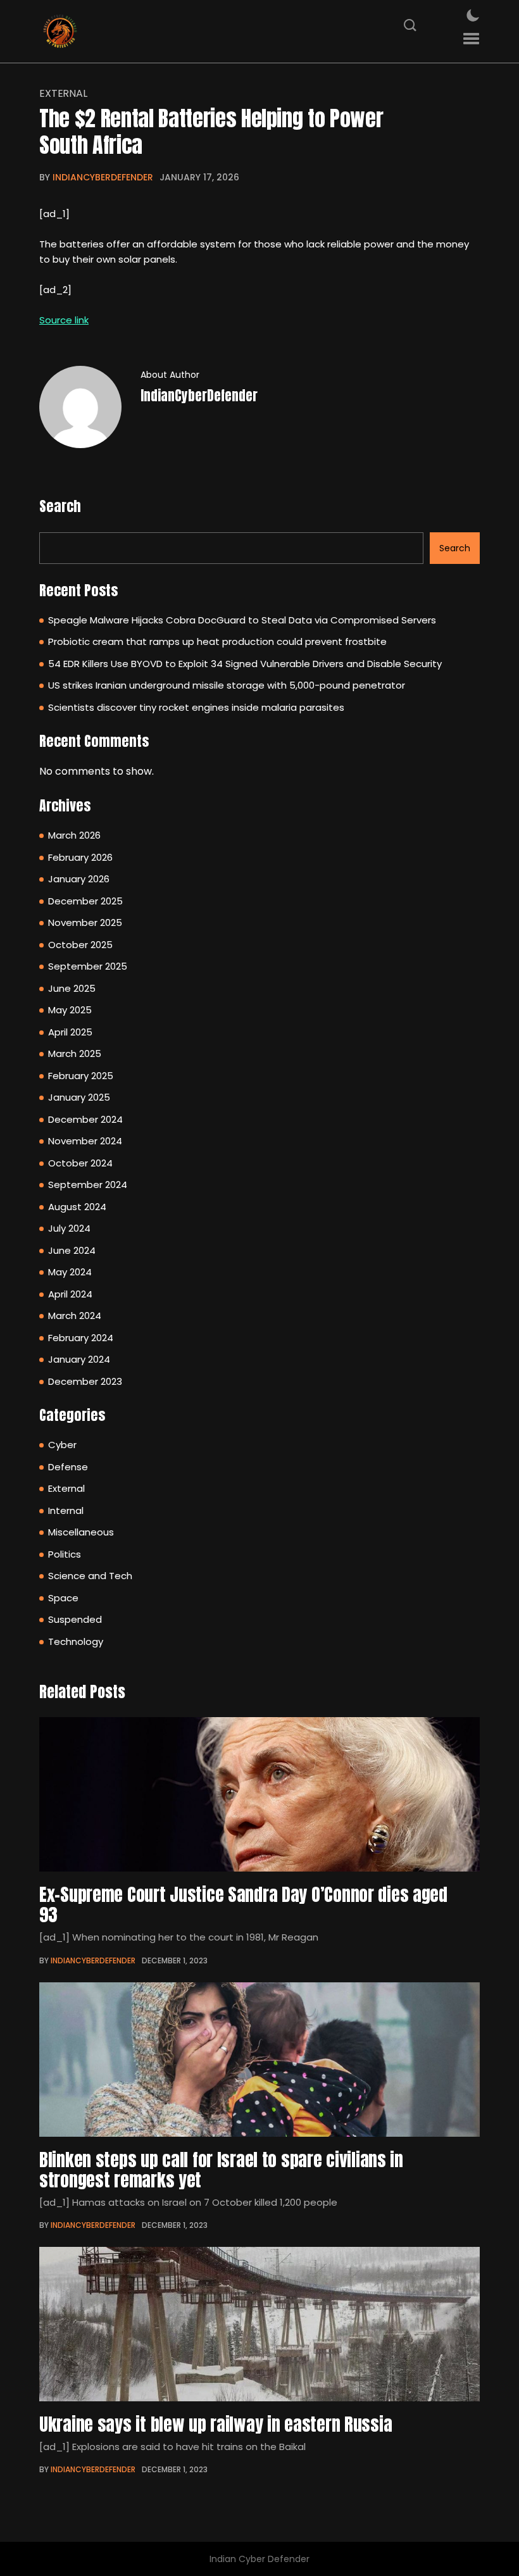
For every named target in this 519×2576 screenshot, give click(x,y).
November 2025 (85, 922)
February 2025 (81, 1076)
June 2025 (72, 988)
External (63, 94)
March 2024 (75, 1316)
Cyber (62, 1445)
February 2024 (81, 1338)
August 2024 (77, 1207)
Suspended (75, 1619)
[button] (471, 39)
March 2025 (75, 1054)
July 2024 (69, 1228)
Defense (68, 1467)
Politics (65, 1554)
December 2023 (85, 1381)
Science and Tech (90, 1576)
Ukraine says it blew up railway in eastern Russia (216, 2424)
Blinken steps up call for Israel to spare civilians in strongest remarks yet (221, 2170)
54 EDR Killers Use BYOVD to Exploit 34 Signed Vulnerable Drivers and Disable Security (245, 664)
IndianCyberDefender (103, 177)
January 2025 (79, 1097)
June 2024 (72, 1250)
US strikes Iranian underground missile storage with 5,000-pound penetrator (227, 685)
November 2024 (85, 1141)
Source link (64, 320)
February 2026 (80, 857)
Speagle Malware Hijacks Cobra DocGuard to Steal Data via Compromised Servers (242, 620)
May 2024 (70, 1272)
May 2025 (70, 1010)
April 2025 (70, 1032)
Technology (76, 1641)
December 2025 (85, 901)
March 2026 (74, 835)
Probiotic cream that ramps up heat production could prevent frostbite (217, 641)
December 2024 (85, 1119)
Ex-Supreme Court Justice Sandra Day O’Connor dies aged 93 (243, 1904)
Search (60, 506)
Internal (66, 1510)
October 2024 (80, 1163)
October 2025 (80, 945)
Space (63, 1598)
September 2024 (88, 1185)
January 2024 (79, 1359)
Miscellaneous (81, 1532)
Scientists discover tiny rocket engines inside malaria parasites (196, 707)
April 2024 (70, 1294)
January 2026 (79, 879)
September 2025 (88, 966)
